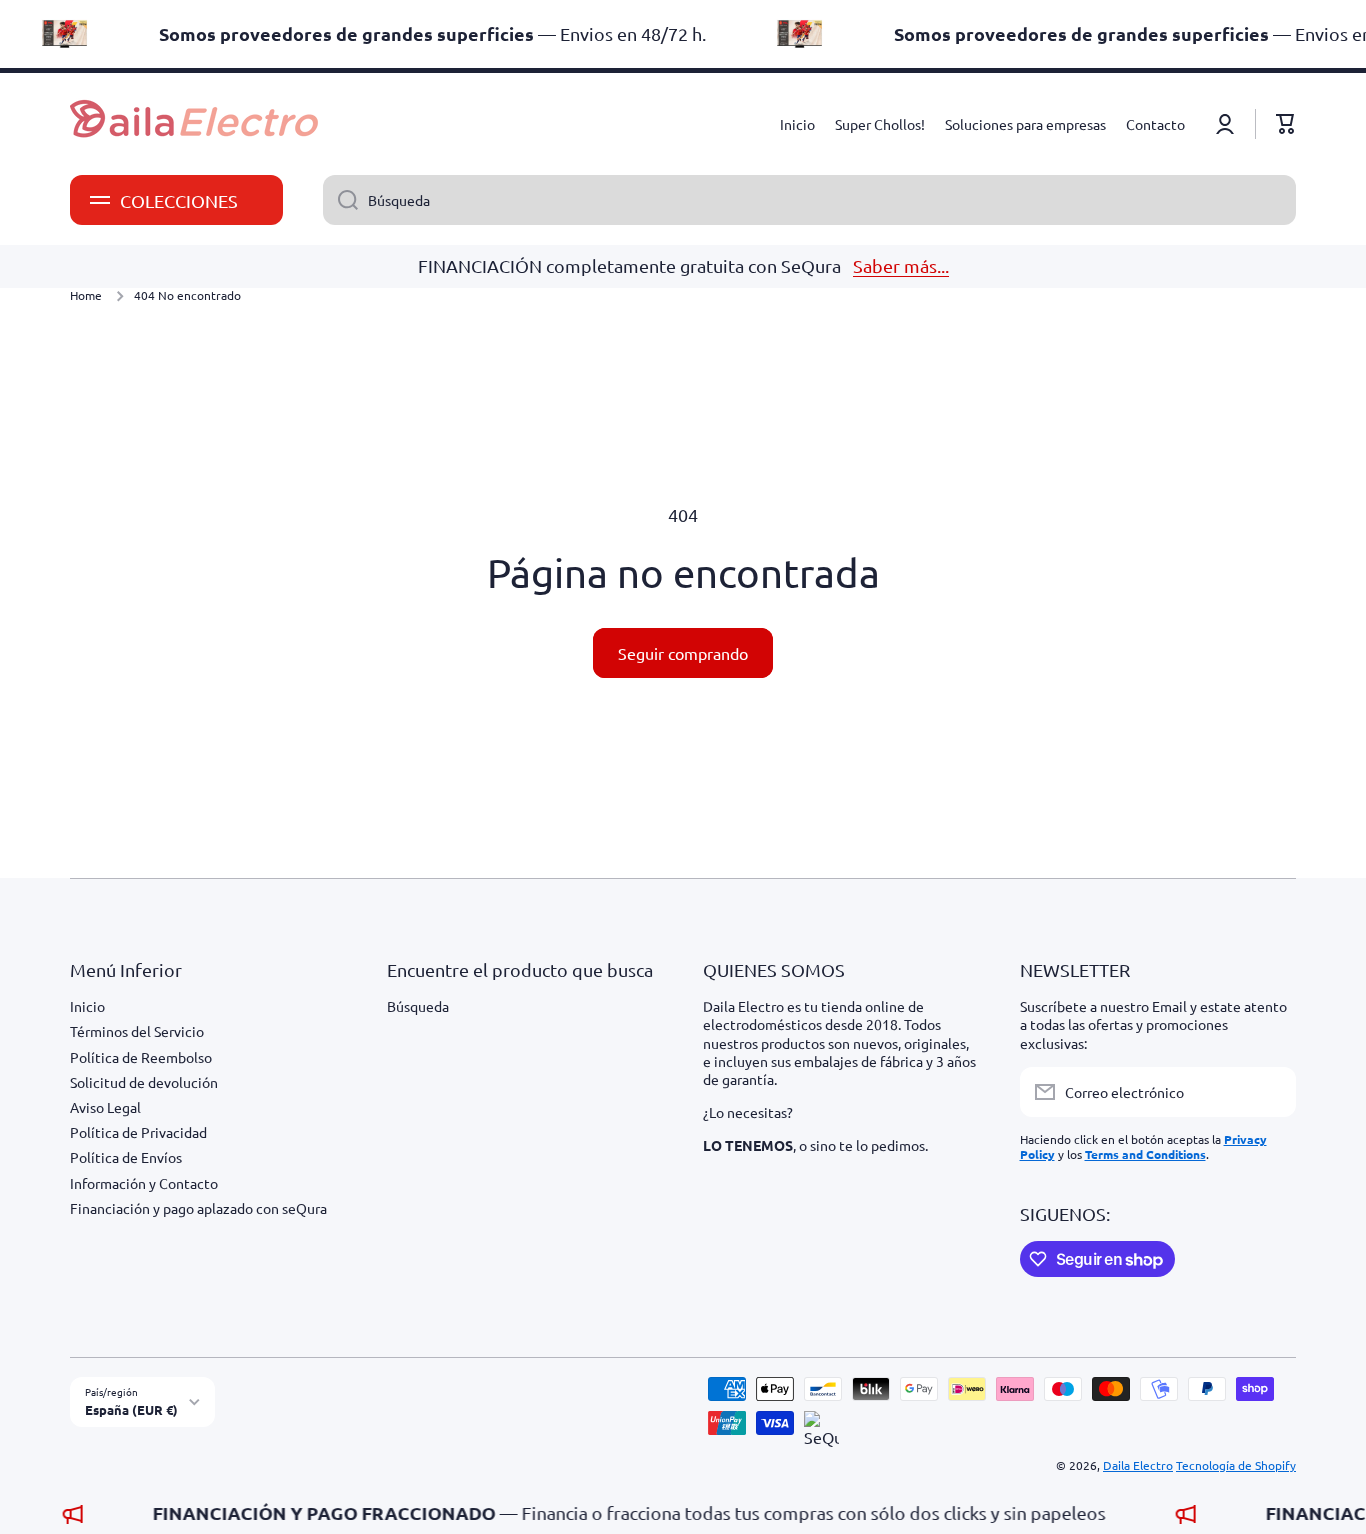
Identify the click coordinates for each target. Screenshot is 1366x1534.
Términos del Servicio (137, 1031)
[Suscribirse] (1271, 1092)
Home (86, 295)
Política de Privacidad (138, 1132)
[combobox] (809, 200)
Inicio (87, 1006)
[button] (1286, 124)
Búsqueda (418, 1006)
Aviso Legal (105, 1107)
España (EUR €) (131, 1409)
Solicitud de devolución (144, 1082)
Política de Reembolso (141, 1057)
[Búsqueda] (340, 200)
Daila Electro (1138, 1465)
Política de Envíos (126, 1157)
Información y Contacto (144, 1183)
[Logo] (195, 124)
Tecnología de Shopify (1236, 1465)
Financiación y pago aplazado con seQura (198, 1208)
